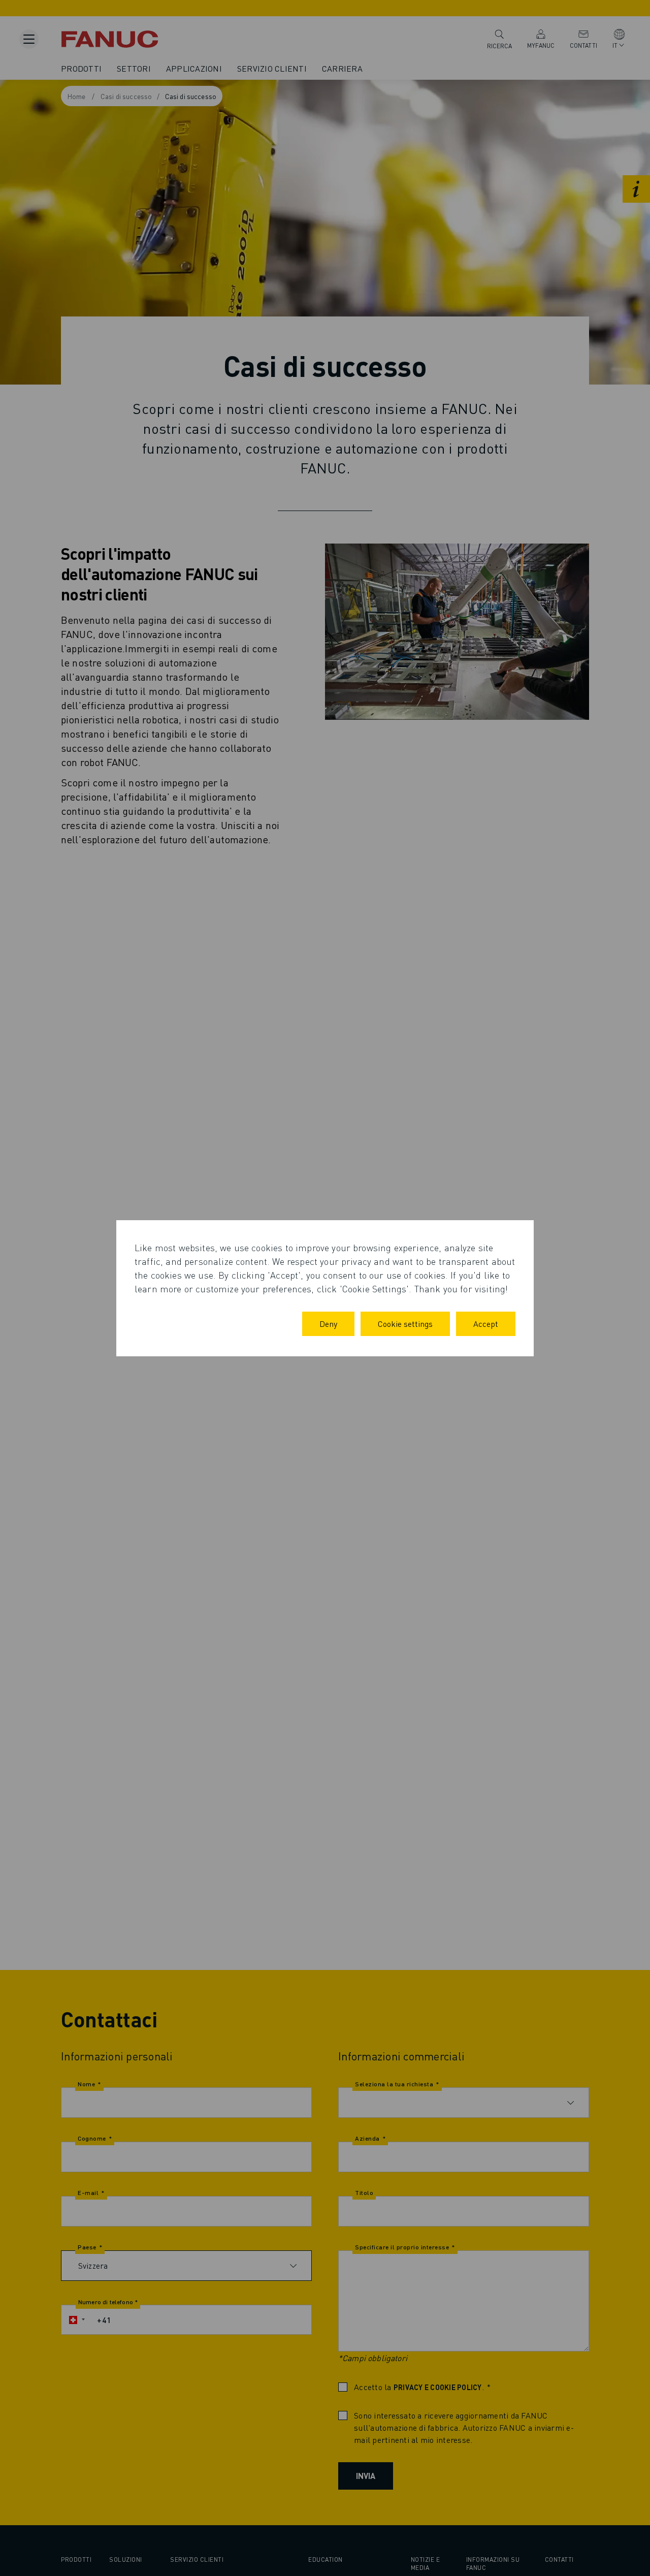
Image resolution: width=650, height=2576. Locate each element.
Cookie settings (405, 1324)
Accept (486, 1324)
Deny (328, 1324)
